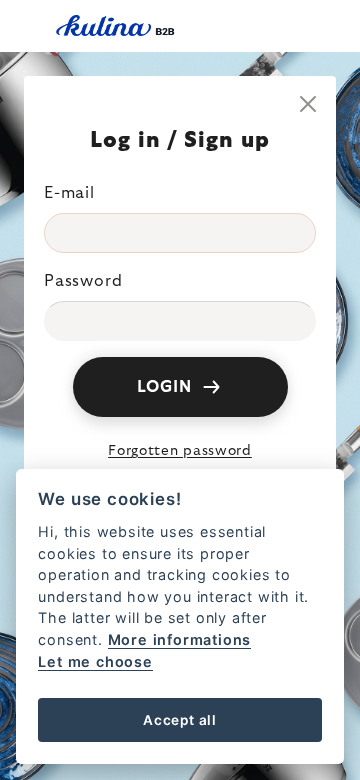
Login (164, 387)
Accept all (180, 720)
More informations (180, 639)
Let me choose (95, 661)
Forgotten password (180, 451)
